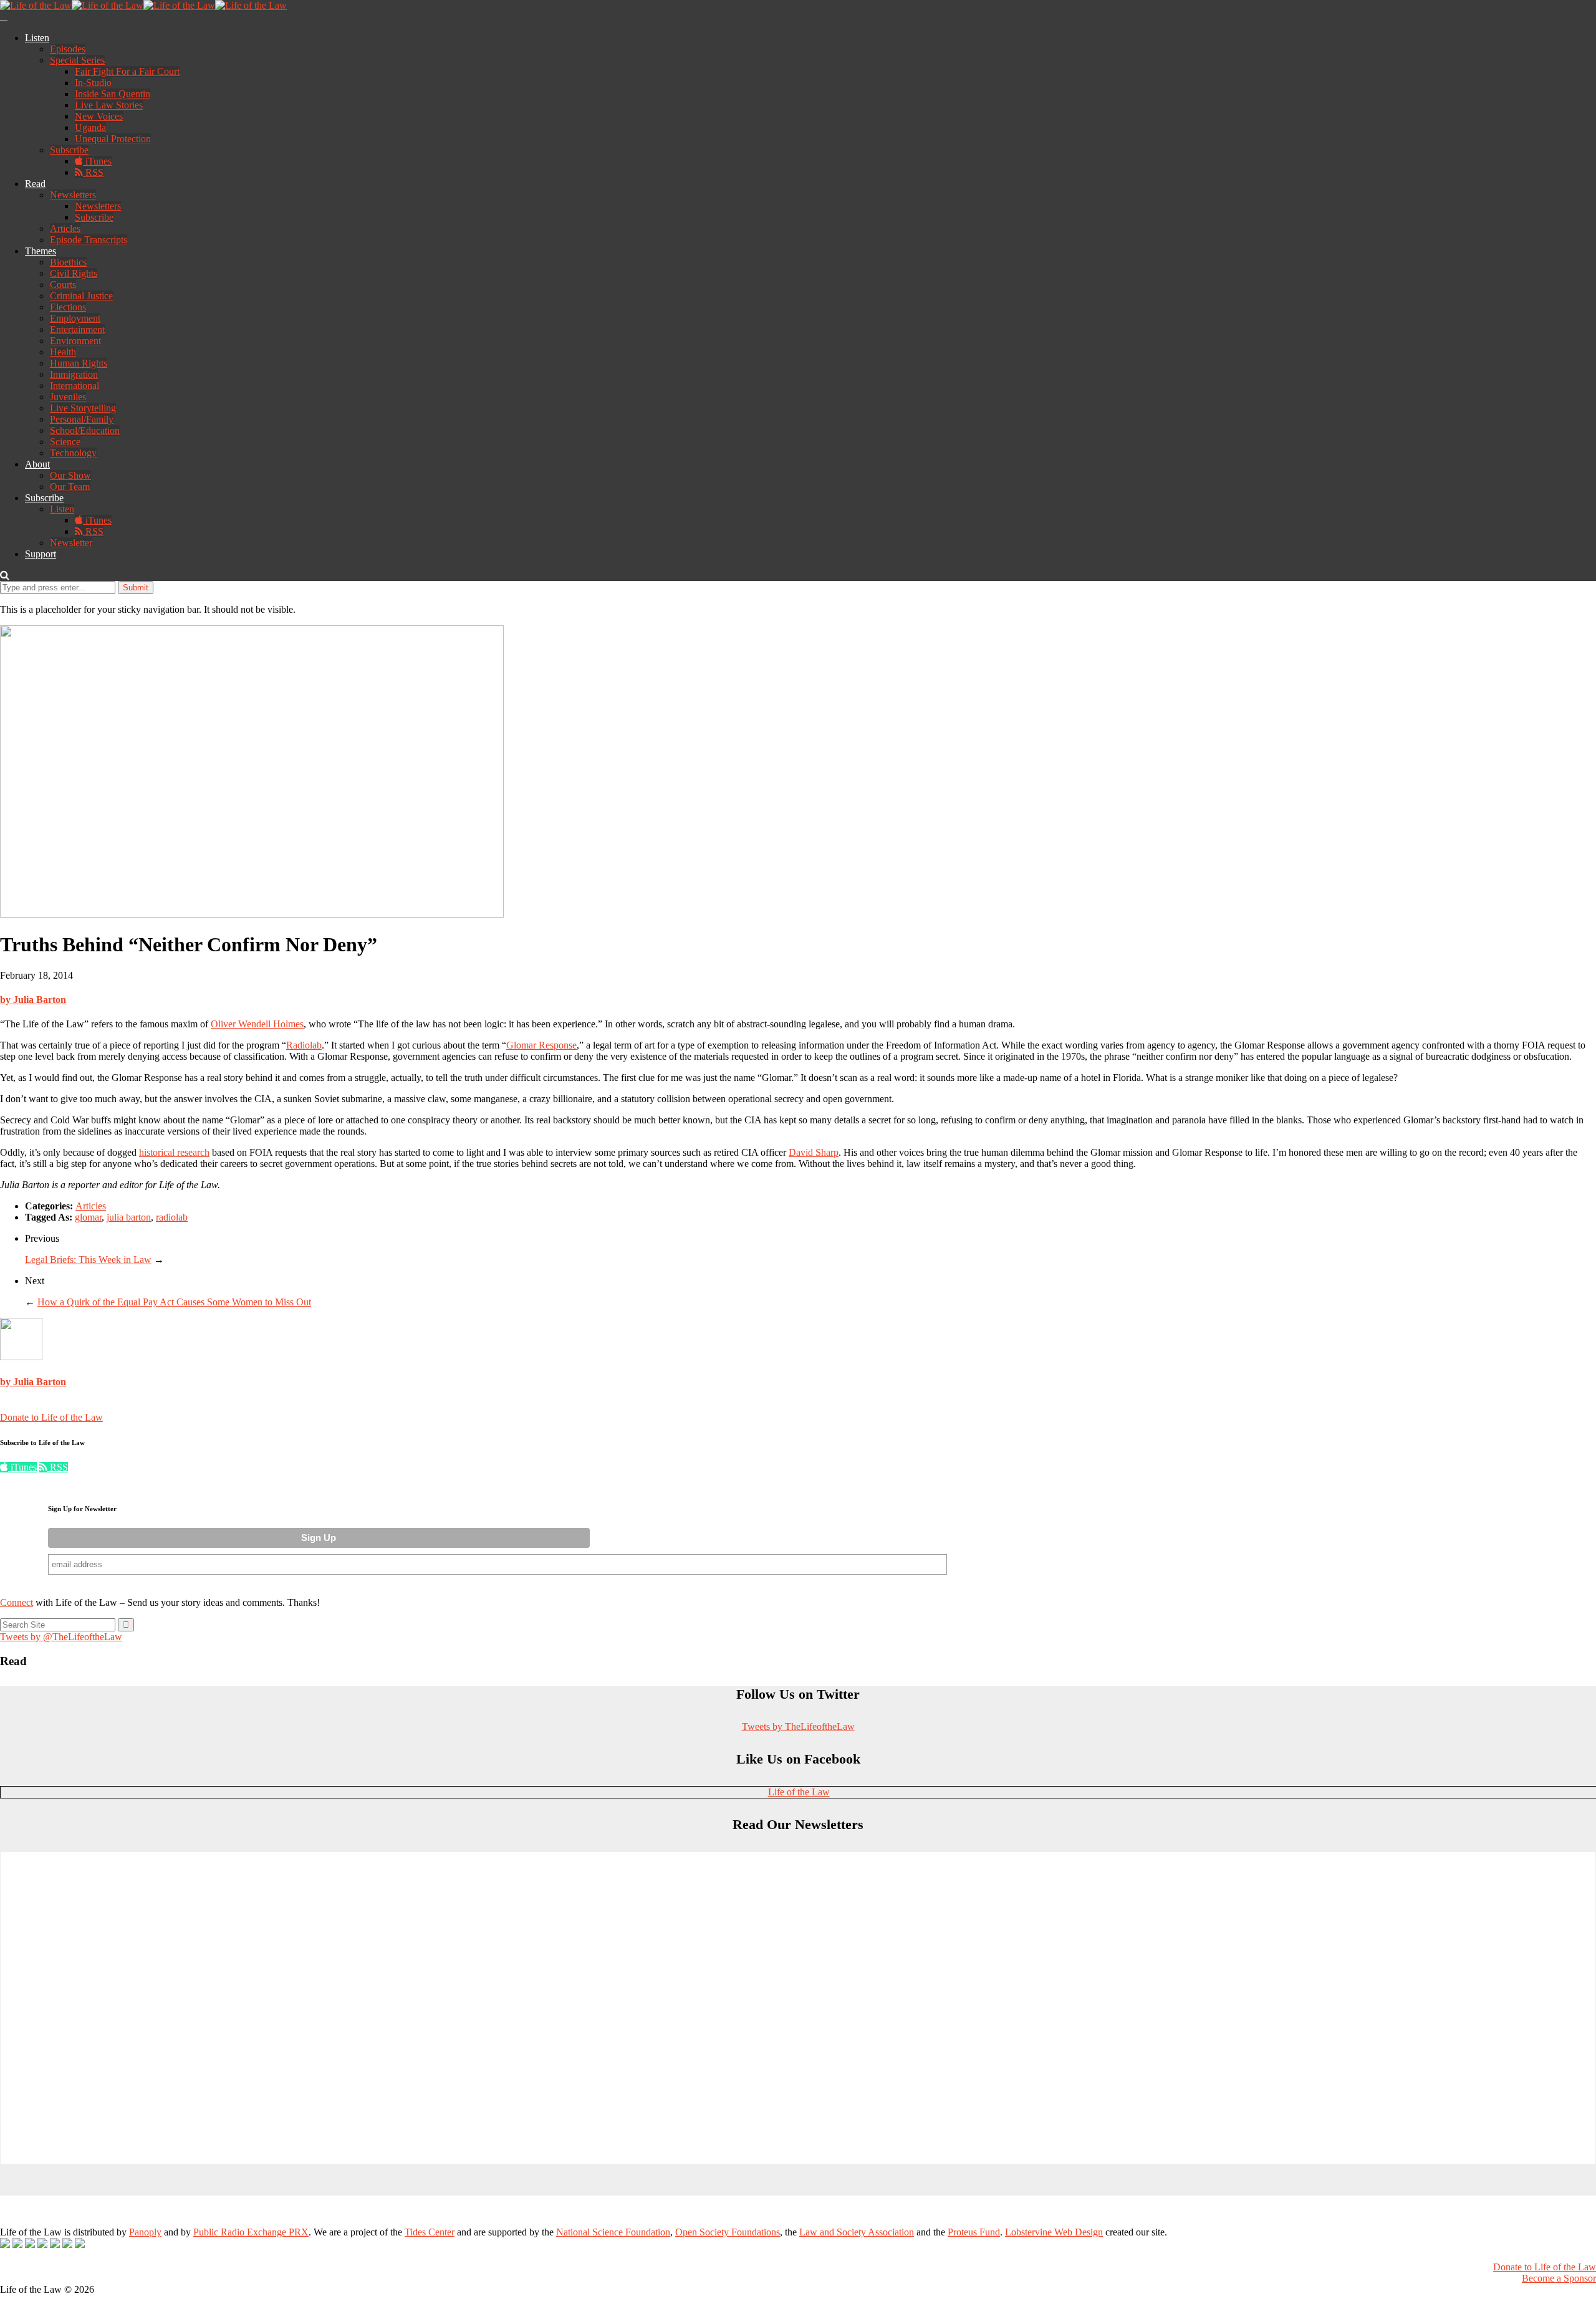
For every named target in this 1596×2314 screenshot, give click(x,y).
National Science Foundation (613, 2232)
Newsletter (71, 543)
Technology (73, 453)
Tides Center (430, 2232)
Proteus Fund (974, 2232)
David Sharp (814, 1152)
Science (65, 442)
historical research (174, 1152)
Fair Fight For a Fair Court (127, 71)
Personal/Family (82, 419)
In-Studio (93, 83)
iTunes (97, 161)
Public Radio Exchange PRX (251, 2232)
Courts (63, 285)
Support (41, 554)
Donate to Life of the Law (51, 1417)
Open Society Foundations (728, 2232)
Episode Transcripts (89, 240)
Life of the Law (799, 1792)
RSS (93, 172)
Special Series (77, 60)
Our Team (70, 487)
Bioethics (68, 262)
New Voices (99, 116)
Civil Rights (74, 273)
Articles (65, 228)
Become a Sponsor (1559, 2278)
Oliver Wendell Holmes (257, 1024)
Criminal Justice (81, 296)
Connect (17, 1602)
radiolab (172, 1217)
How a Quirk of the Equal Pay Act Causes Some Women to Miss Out (174, 1302)
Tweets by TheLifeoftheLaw (798, 1726)
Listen (37, 38)
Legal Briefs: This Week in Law (88, 1260)
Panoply (145, 2232)
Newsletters (73, 195)
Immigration (74, 374)
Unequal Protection (113, 139)
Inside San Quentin (113, 94)
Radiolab (304, 1045)
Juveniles (68, 397)
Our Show (70, 475)
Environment (75, 341)
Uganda (90, 127)
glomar (88, 1217)
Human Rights (79, 363)
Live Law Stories (109, 105)
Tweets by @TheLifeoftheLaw (61, 1637)
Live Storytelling (83, 408)
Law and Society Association (857, 2232)
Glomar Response (541, 1045)
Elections (68, 307)
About (37, 464)
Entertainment (77, 329)
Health (63, 352)
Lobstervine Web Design (1054, 2232)
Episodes (68, 49)
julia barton (129, 1217)
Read (35, 184)
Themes (41, 251)
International (75, 386)
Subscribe (69, 150)
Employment (75, 318)
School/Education (85, 430)
